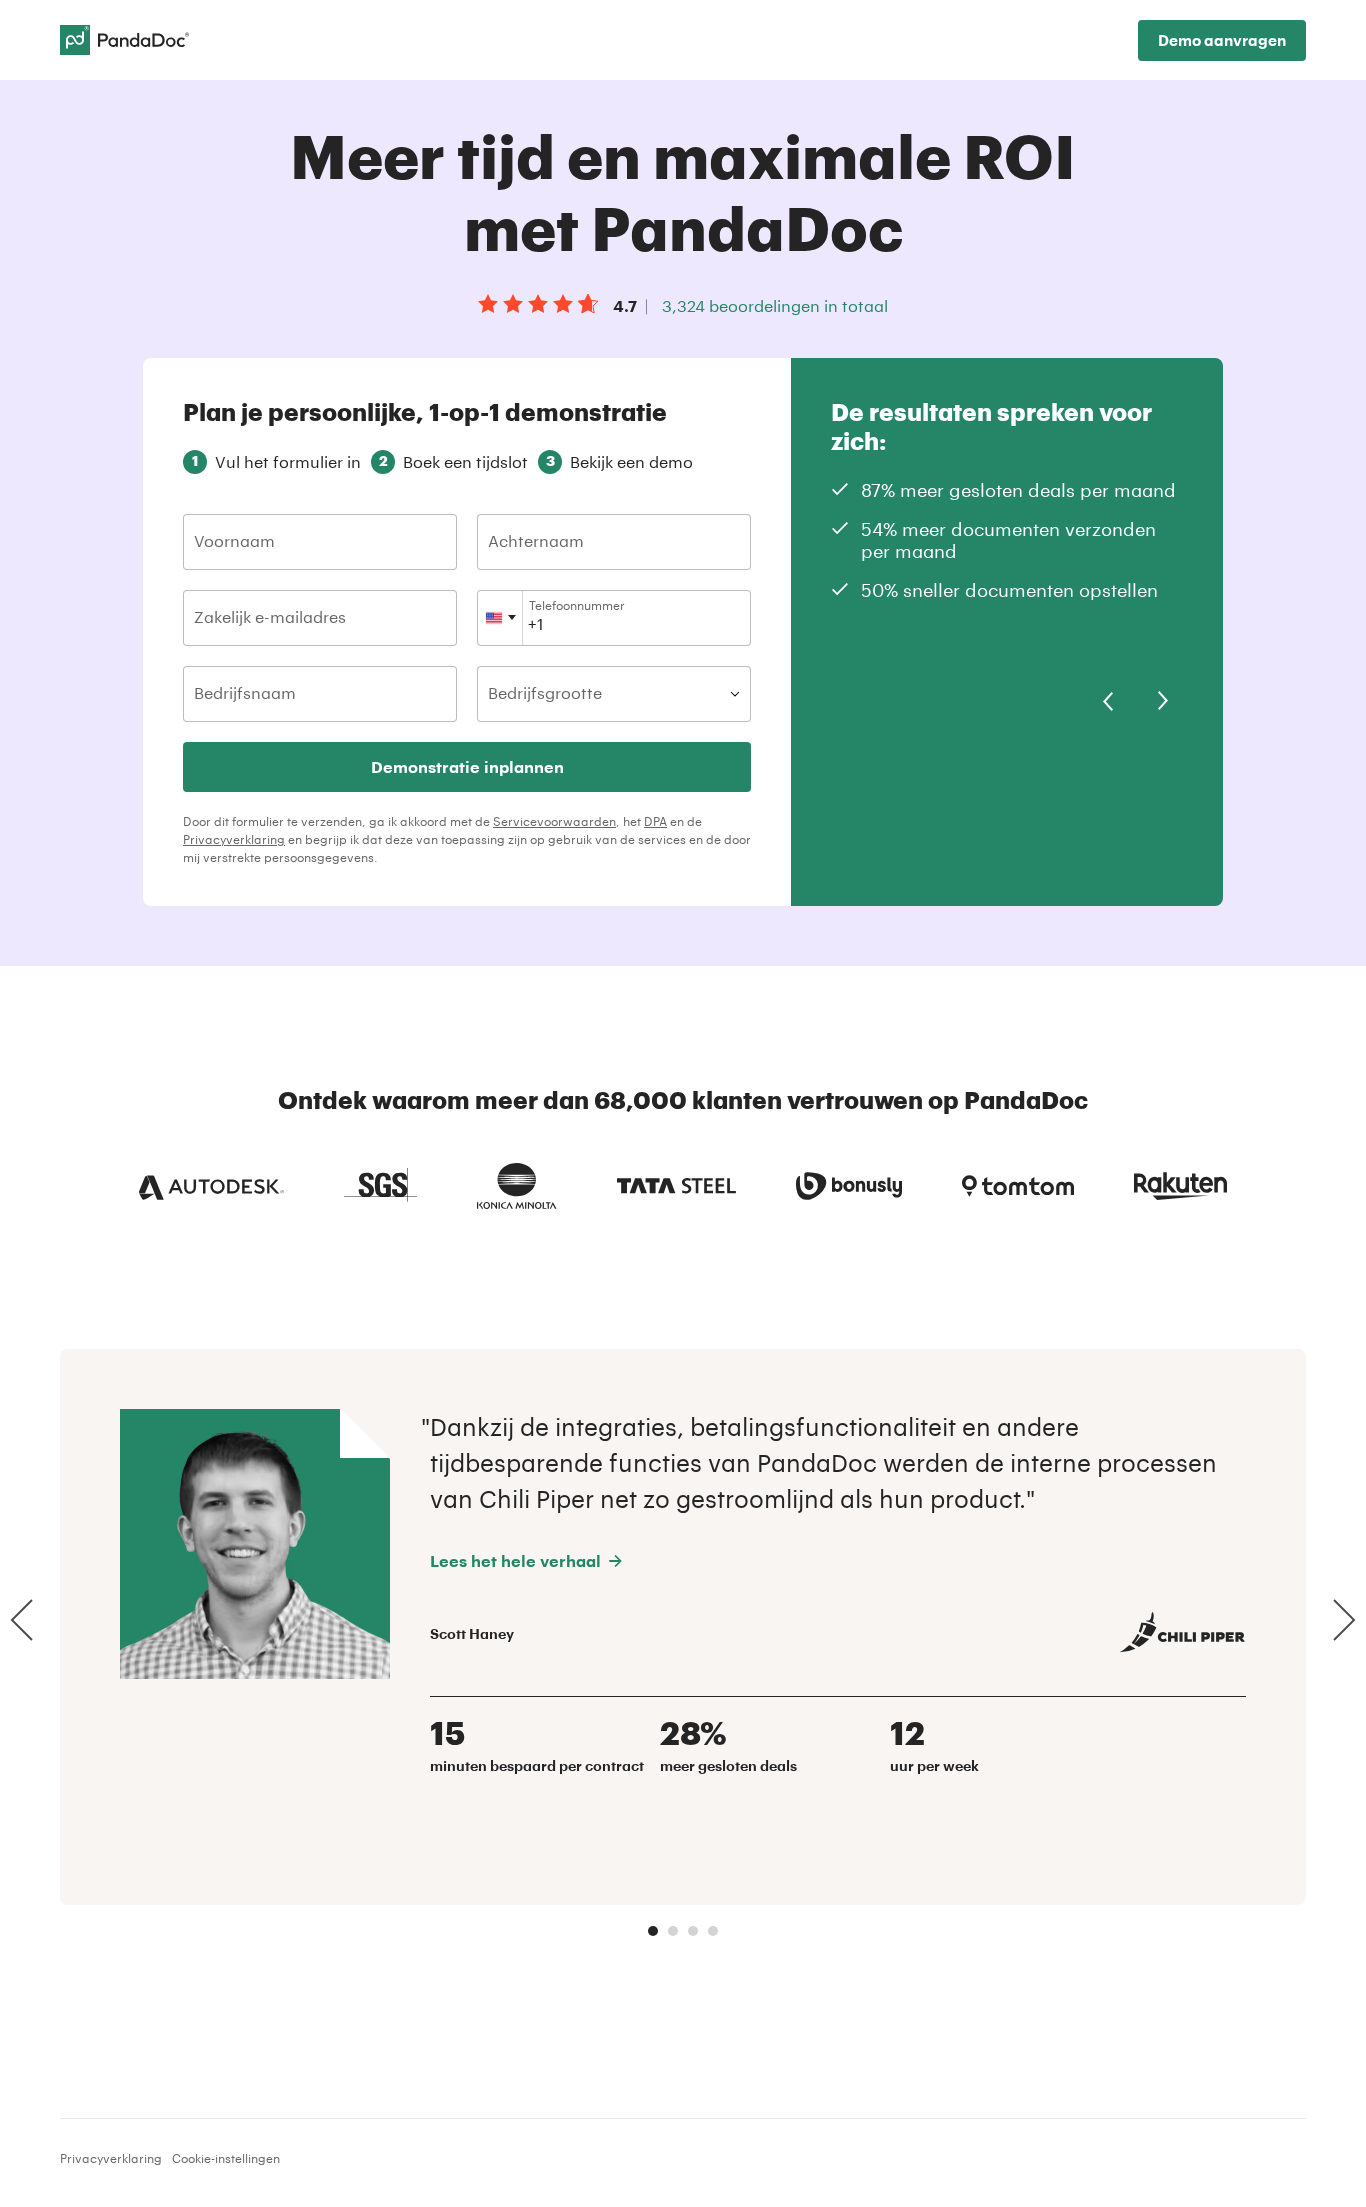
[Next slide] (1344, 1620)
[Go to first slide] (1163, 701)
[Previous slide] (1108, 701)
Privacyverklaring (234, 839)
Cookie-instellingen (226, 2158)
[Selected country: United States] (500, 618)
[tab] (653, 1931)
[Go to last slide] (21, 1620)
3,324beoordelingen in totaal (775, 305)
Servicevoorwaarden (554, 821)
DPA (655, 821)
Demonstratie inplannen (467, 766)
